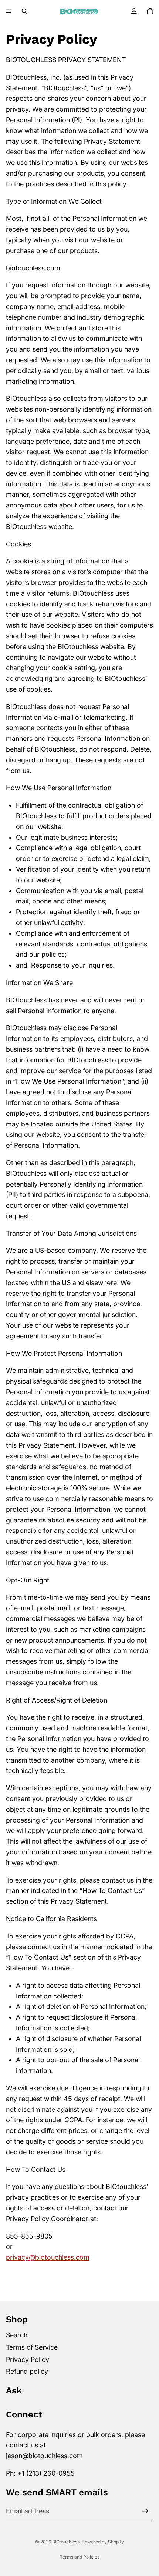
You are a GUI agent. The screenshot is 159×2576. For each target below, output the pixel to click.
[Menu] (9, 11)
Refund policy (27, 2371)
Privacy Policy (28, 2359)
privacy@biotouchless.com (48, 2257)
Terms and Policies (80, 2557)
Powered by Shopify (103, 2542)
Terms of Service (32, 2347)
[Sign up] (145, 2511)
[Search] (24, 11)
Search (17, 2335)
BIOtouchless (66, 2542)
